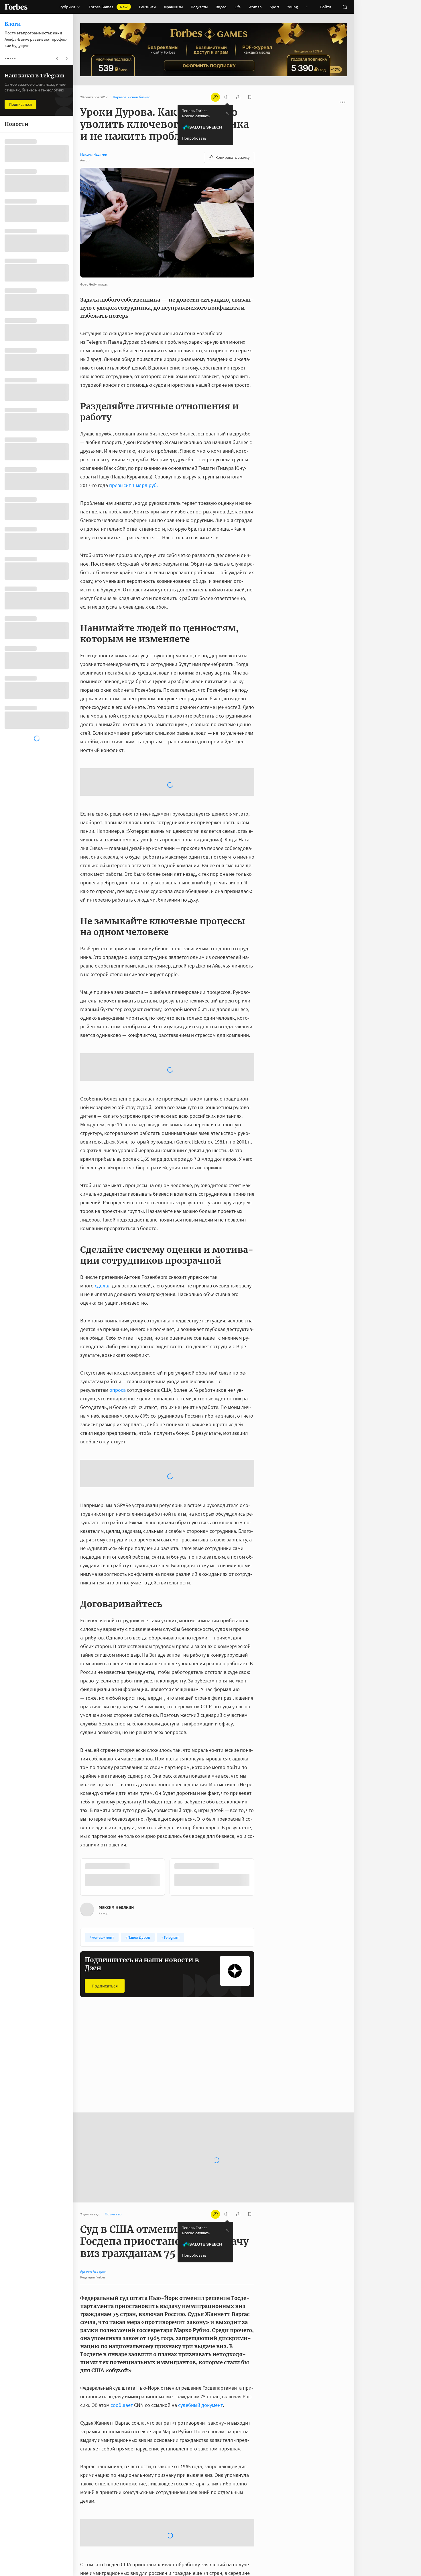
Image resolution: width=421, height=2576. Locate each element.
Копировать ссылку (233, 157)
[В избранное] (158, 1937)
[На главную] (16, 7)
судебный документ (200, 2267)
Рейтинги (147, 7)
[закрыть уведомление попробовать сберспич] (227, 113)
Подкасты (199, 7)
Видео (221, 7)
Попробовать (194, 138)
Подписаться (105, 1848)
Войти (326, 7)
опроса (118, 1298)
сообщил (108, 2489)
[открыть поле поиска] (345, 7)
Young (293, 7)
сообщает (122, 2267)
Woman (255, 7)
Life (238, 7)
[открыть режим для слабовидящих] (215, 97)
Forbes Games (108, 7)
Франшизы (173, 7)
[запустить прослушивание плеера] (227, 97)
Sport (275, 7)
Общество (93, 1937)
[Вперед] (263, 1740)
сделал (103, 1194)
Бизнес (180, 1937)
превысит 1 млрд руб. (133, 485)
